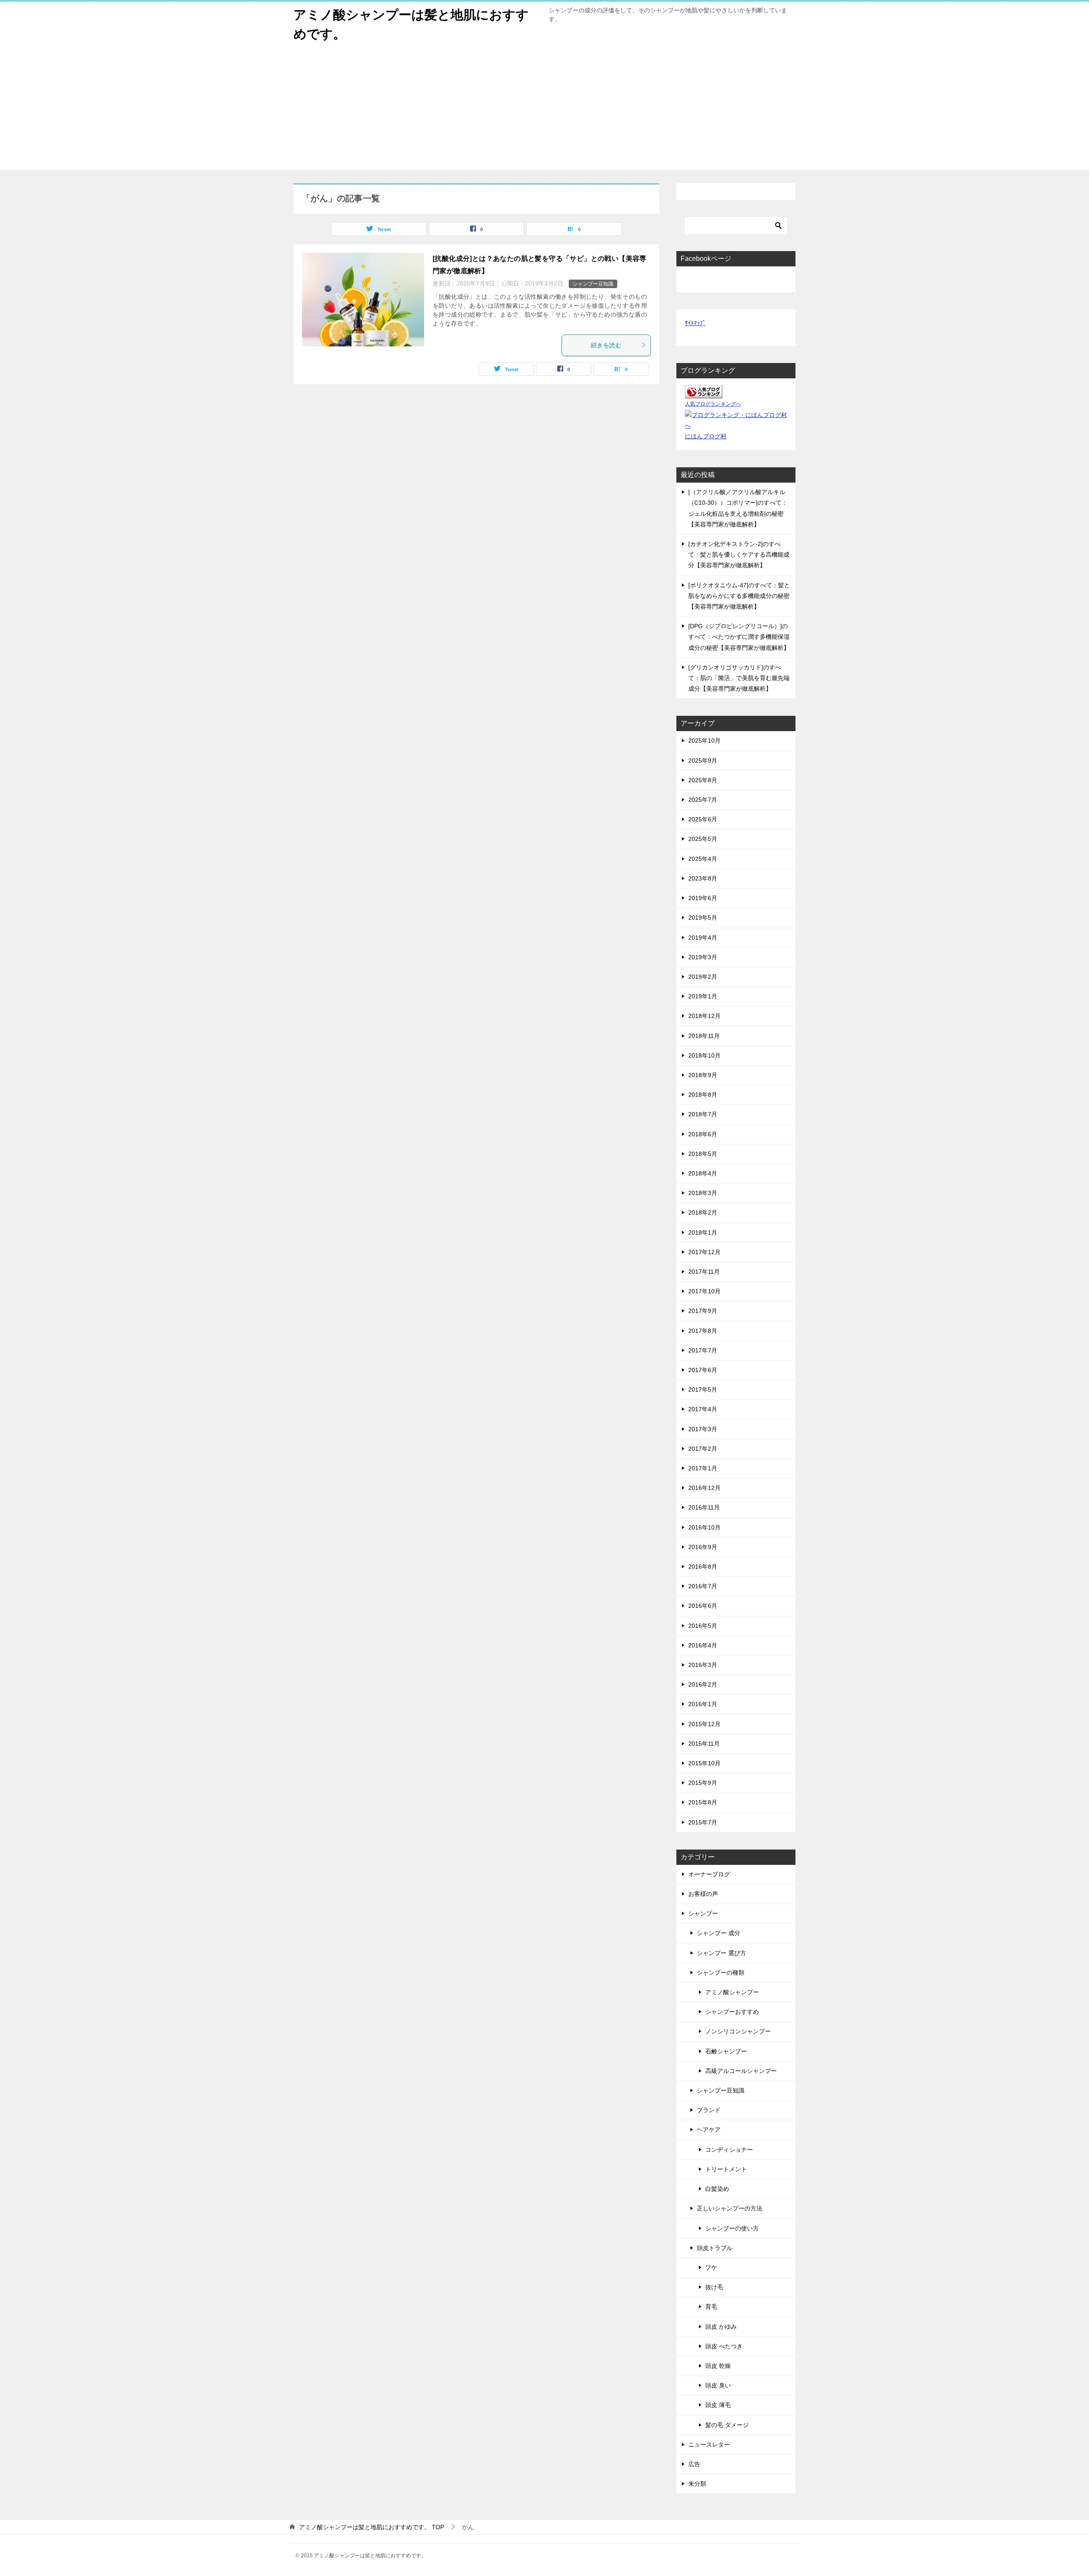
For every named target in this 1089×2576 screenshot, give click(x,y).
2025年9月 (703, 761)
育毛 (711, 2307)
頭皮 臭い (718, 2385)
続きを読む (606, 345)
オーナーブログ (709, 1874)
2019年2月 (703, 977)
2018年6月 (703, 1134)
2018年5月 (703, 1154)
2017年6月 (703, 1370)
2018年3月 (703, 1193)
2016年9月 (703, 1547)
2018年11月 (704, 1036)
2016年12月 (704, 1488)
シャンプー (703, 1913)
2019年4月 (703, 938)
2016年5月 (703, 1626)
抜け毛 (714, 2287)
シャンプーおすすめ (732, 2012)
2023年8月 (703, 878)
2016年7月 (703, 1586)
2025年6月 (703, 819)
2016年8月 (703, 1567)
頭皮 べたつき (724, 2346)
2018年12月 (704, 1016)
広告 (694, 2464)
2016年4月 (703, 1645)
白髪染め (717, 2189)
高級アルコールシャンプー (741, 2071)
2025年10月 (704, 740)
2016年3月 (703, 1665)
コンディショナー (729, 2150)
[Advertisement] (544, 111)
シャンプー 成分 (718, 1933)
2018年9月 (703, 1075)
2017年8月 (703, 1331)
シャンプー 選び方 (721, 1953)
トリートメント (726, 2169)
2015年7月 (703, 1822)
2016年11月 (704, 1507)
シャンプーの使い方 (732, 2228)
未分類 (697, 2484)
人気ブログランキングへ (713, 404)
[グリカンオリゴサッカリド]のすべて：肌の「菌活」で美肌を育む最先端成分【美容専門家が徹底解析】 (739, 678)
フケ (711, 2267)
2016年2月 (703, 1684)
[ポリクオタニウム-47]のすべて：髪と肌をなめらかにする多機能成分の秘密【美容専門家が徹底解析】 (739, 596)
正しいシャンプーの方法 (730, 2208)
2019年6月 (703, 898)
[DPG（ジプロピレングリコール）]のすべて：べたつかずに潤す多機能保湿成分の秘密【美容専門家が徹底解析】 (739, 637)
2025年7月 (703, 800)
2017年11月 (704, 1272)
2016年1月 (703, 1704)
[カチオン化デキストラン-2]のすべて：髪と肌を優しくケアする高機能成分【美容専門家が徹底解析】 (739, 555)
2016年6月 (703, 1606)
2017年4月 (703, 1409)
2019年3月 (703, 957)
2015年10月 (704, 1763)
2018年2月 (703, 1212)
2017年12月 (704, 1252)
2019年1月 (703, 996)
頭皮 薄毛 (718, 2405)
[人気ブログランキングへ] (704, 393)
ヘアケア (709, 2130)
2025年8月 (703, 780)
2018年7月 (703, 1114)
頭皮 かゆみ (721, 2327)
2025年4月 (703, 859)
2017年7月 (703, 1350)
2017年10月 (704, 1291)
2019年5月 (703, 918)
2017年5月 (703, 1389)
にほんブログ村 (706, 436)
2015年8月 (703, 1802)
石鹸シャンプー (726, 2051)
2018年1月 (703, 1232)
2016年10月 (704, 1527)
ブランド (709, 2110)
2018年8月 (703, 1095)
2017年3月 (703, 1429)
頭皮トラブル (715, 2248)
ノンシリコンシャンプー (738, 2031)
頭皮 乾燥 (718, 2366)
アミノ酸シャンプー (732, 1992)
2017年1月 (703, 1468)
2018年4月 (703, 1173)
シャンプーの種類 (721, 1973)
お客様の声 (703, 1894)
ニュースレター (709, 2444)
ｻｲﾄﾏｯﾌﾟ (695, 323)
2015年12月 (704, 1724)
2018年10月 (704, 1055)
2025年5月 (703, 839)
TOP (372, 2527)
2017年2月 (703, 1449)
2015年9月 (703, 1783)
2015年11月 (704, 1744)
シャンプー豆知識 (593, 284)
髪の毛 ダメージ (727, 2425)
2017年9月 (703, 1311)
